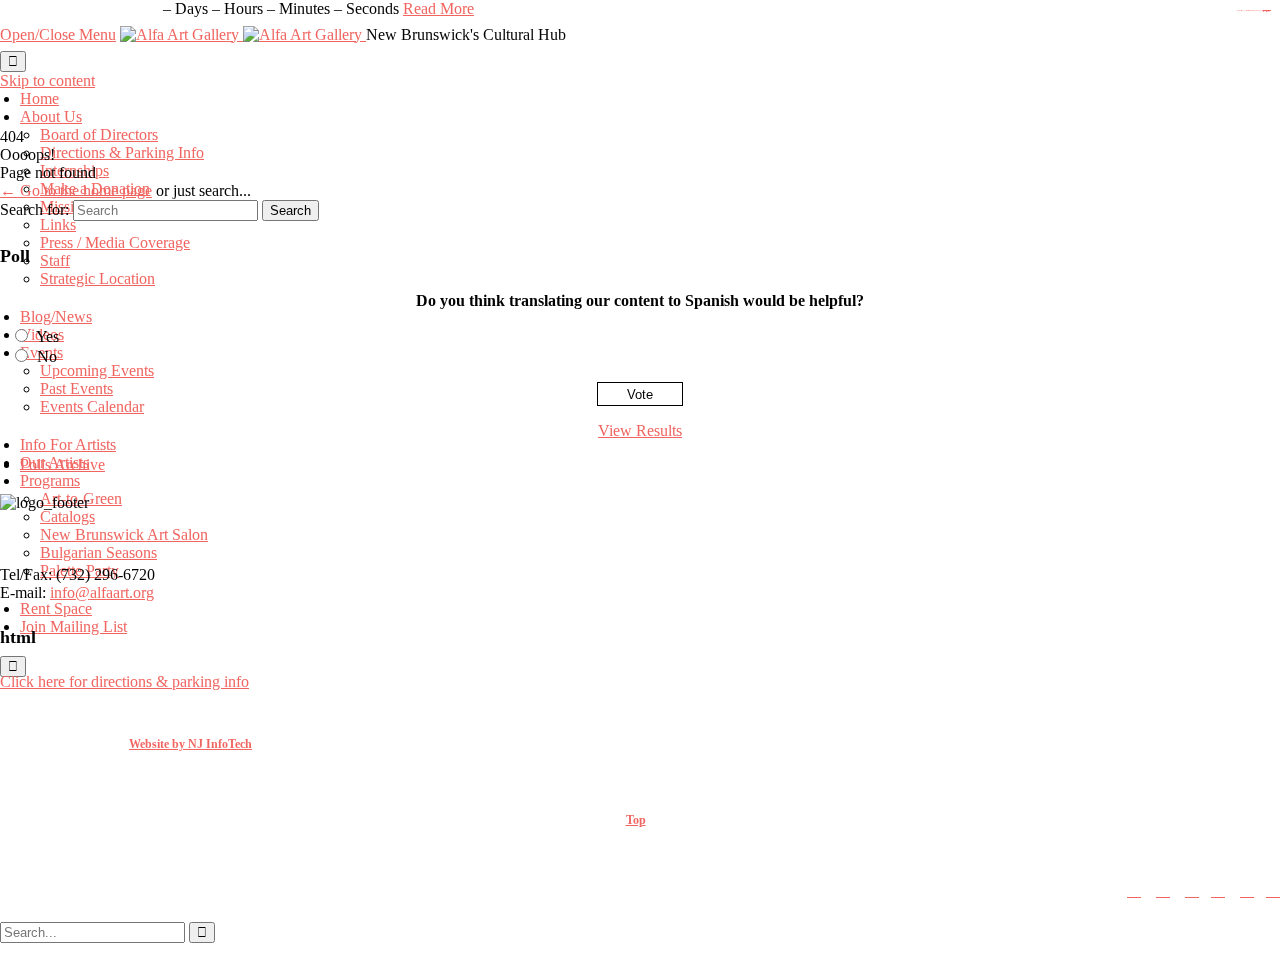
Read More (438, 8)
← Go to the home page (76, 190)
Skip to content (47, 80)
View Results (640, 430)
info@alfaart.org (102, 592)
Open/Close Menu (58, 34)
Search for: (34, 209)
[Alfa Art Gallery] (243, 34)
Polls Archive (62, 464)
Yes (47, 336)
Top (636, 820)
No (47, 356)
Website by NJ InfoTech (190, 744)
